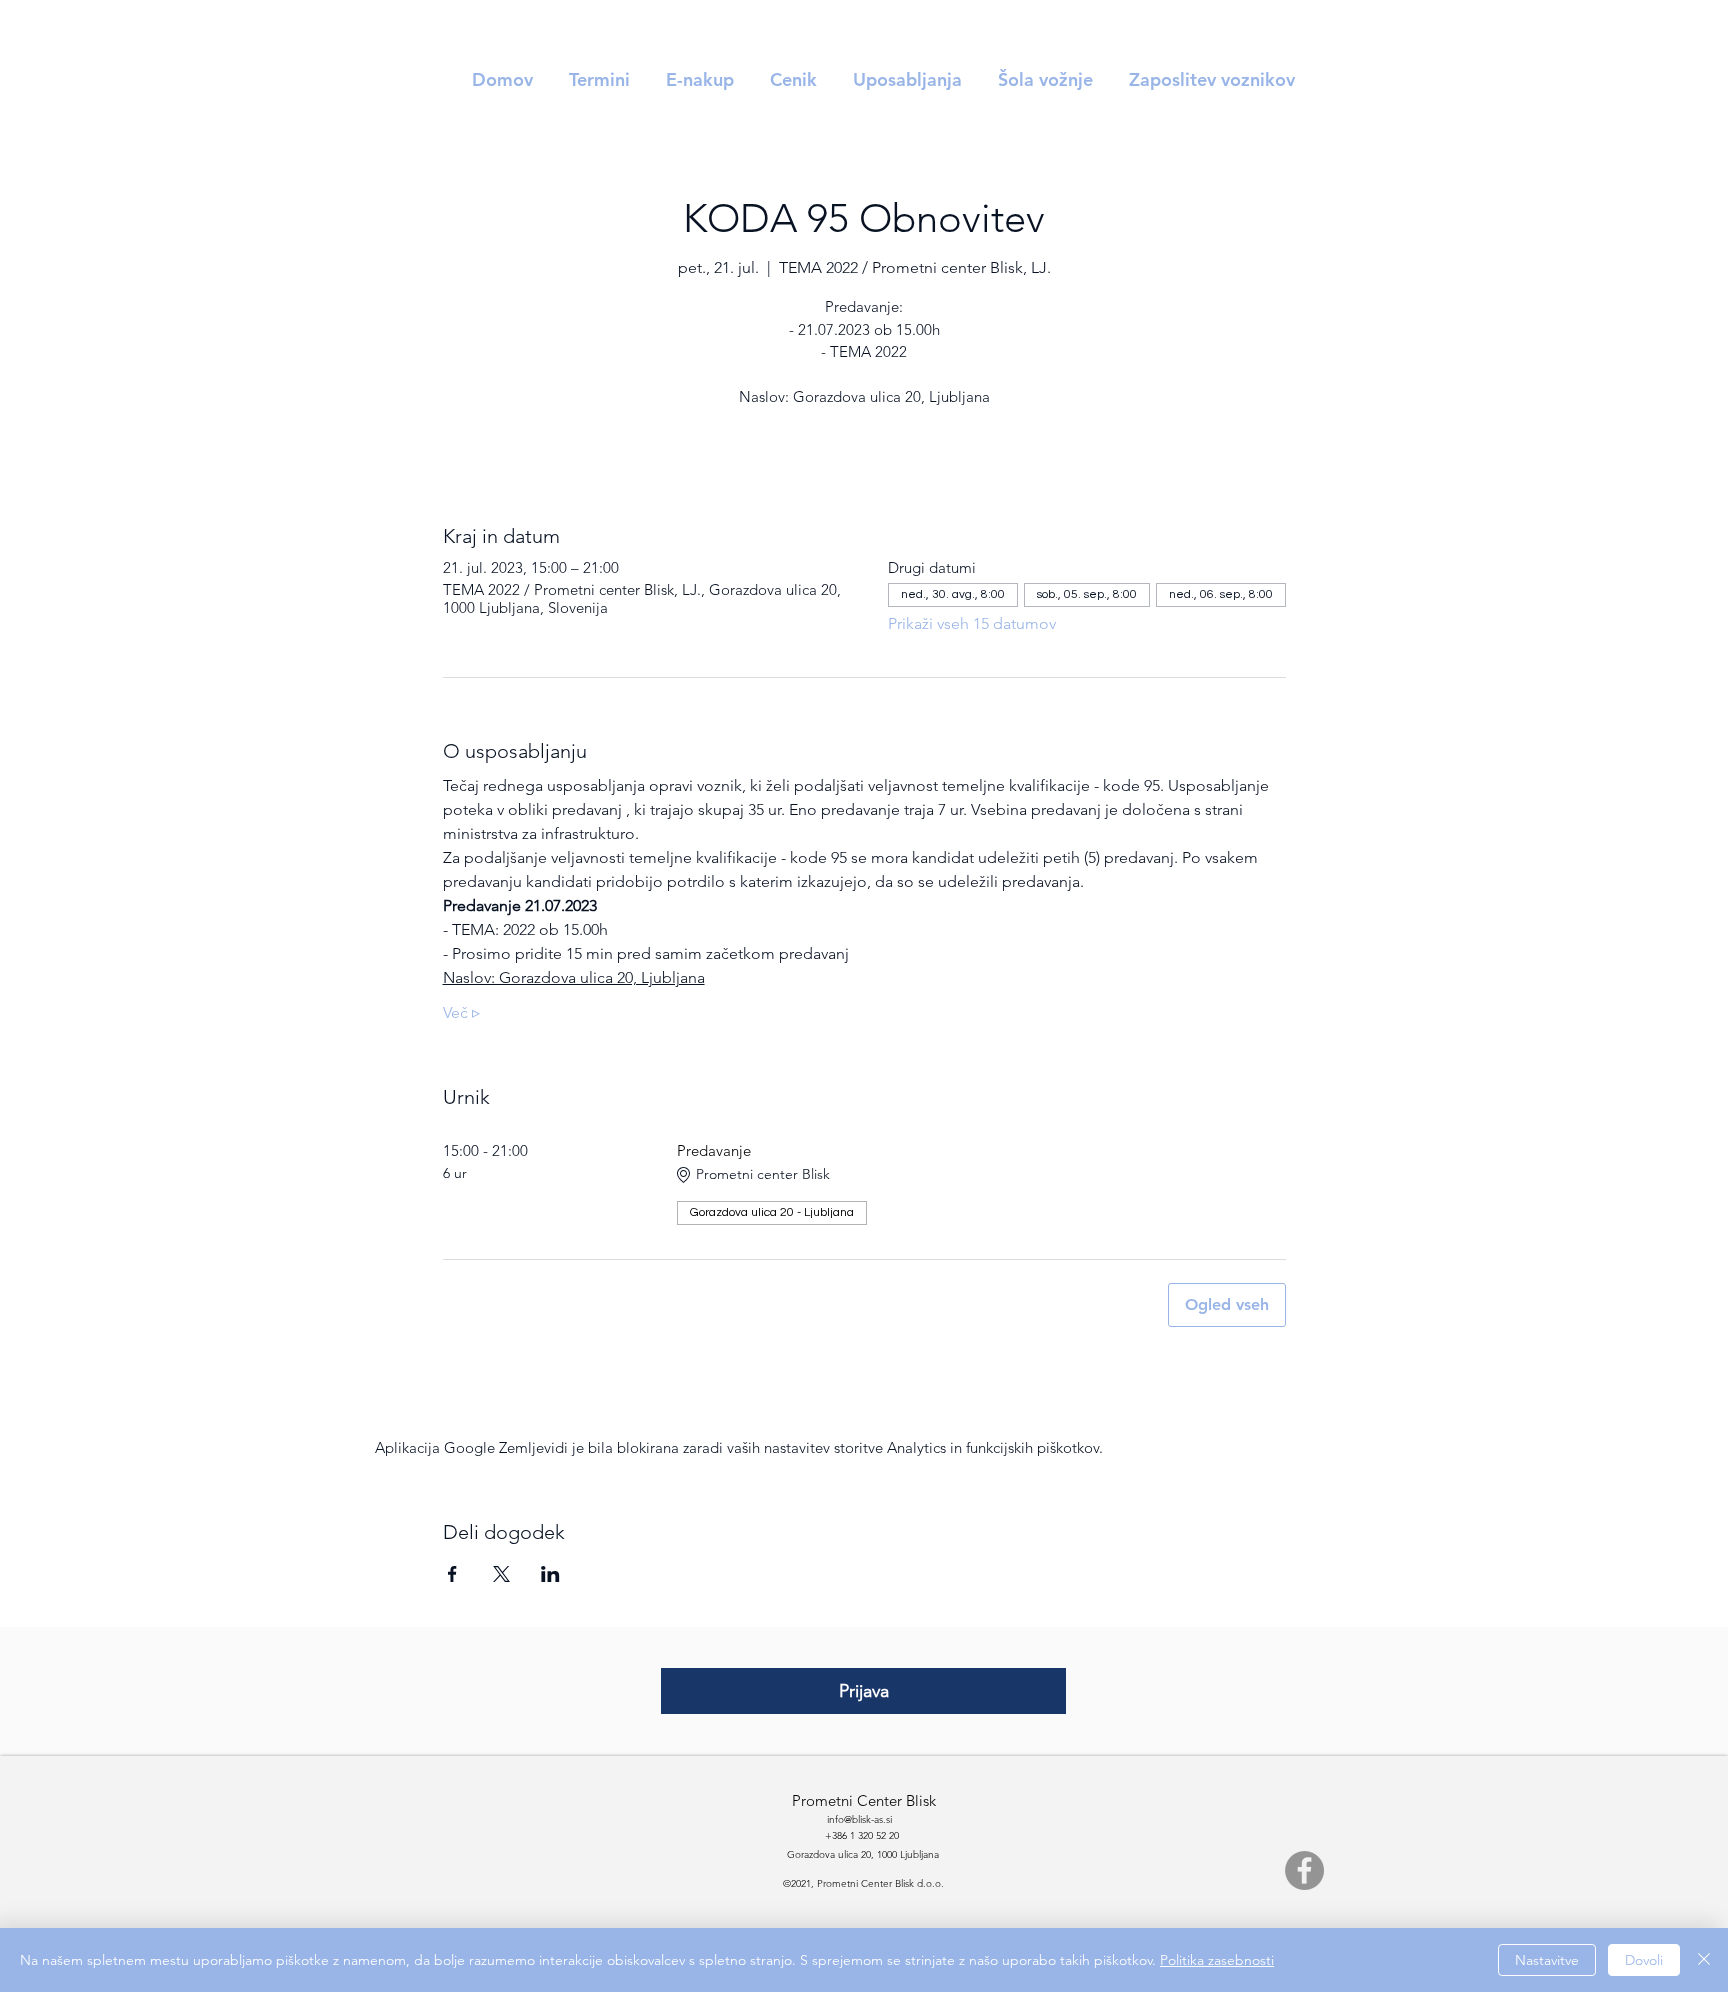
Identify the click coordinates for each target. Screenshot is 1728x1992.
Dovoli (1644, 1960)
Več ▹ (461, 1012)
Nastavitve (1547, 1960)
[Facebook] (1304, 1870)
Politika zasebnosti (1217, 1960)
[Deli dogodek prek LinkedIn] (550, 1574)
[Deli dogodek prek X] (501, 1574)
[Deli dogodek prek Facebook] (452, 1574)
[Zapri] (1704, 1960)
